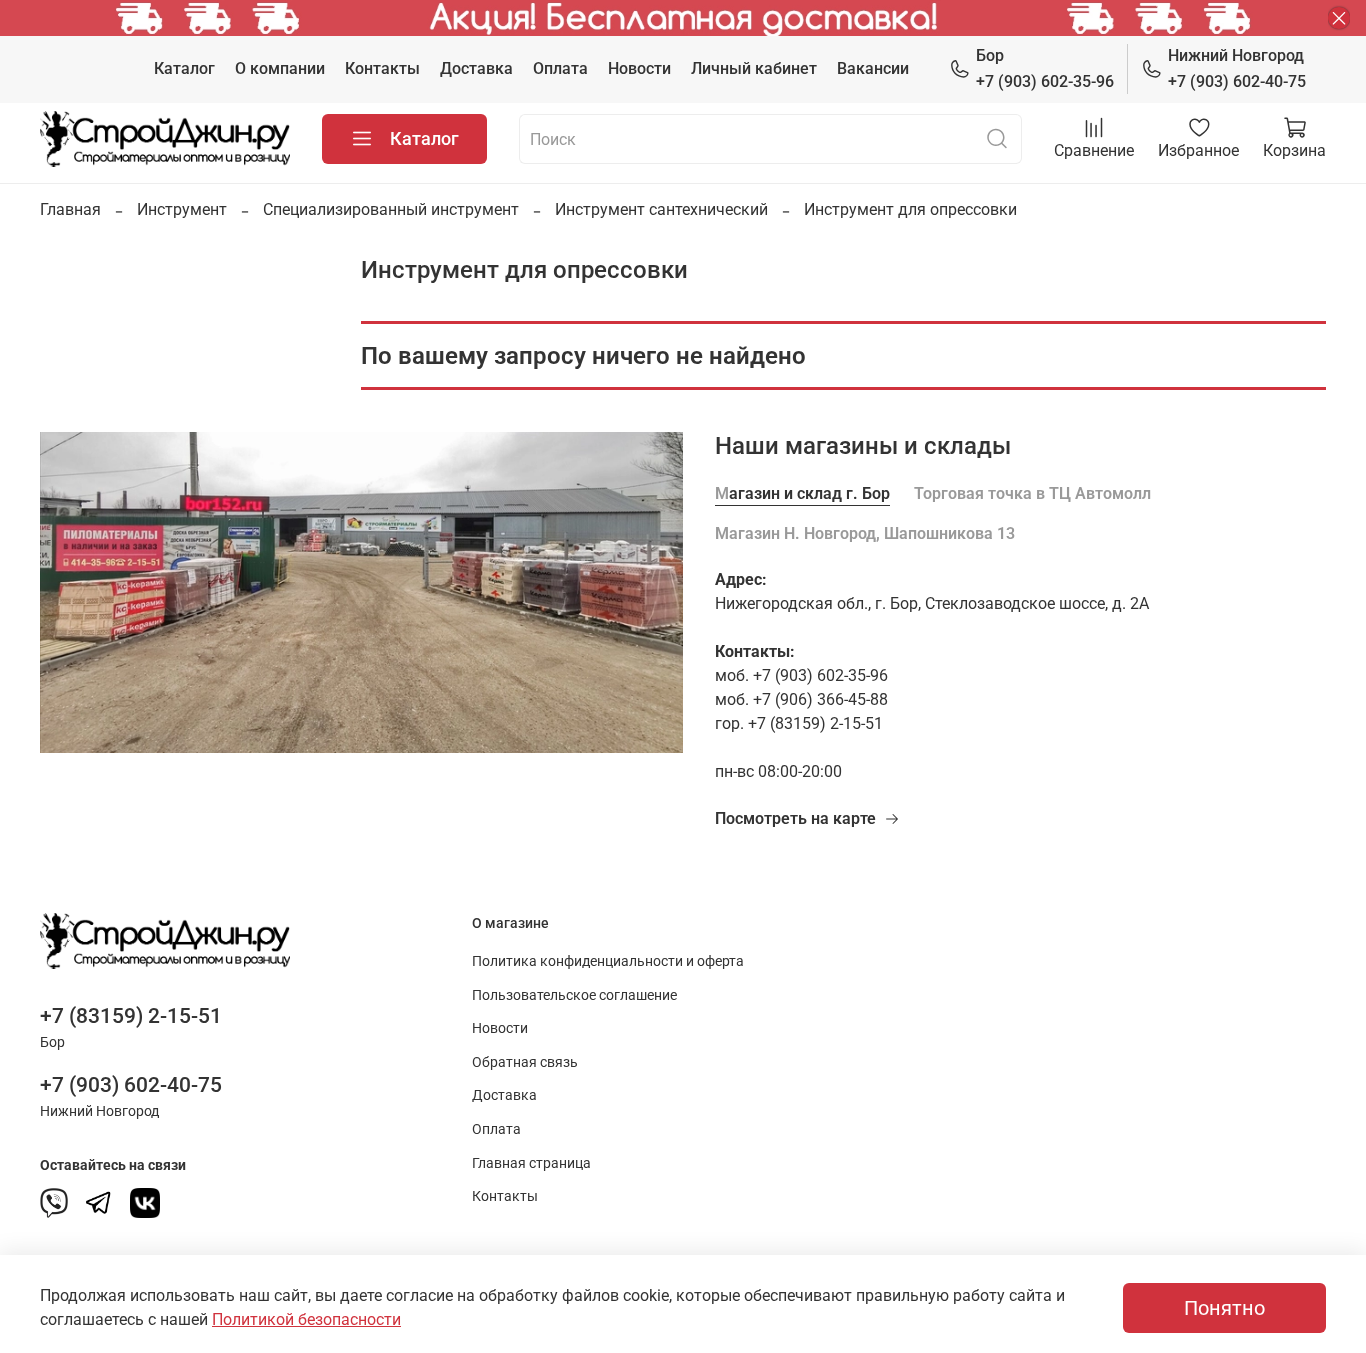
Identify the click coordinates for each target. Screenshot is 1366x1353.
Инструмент (182, 209)
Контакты (382, 68)
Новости (639, 68)
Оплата (560, 68)
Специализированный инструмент (391, 209)
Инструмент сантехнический (661, 209)
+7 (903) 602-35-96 (1045, 68)
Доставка (476, 68)
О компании (280, 68)
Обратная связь (525, 1062)
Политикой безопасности (306, 1319)
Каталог (184, 68)
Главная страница (531, 1163)
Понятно (1224, 1308)
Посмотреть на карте (795, 818)
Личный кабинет (754, 68)
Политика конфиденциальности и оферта (608, 961)
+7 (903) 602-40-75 (1237, 68)
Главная (70, 209)
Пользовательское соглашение (574, 995)
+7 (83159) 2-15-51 (131, 1016)
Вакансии (873, 68)
